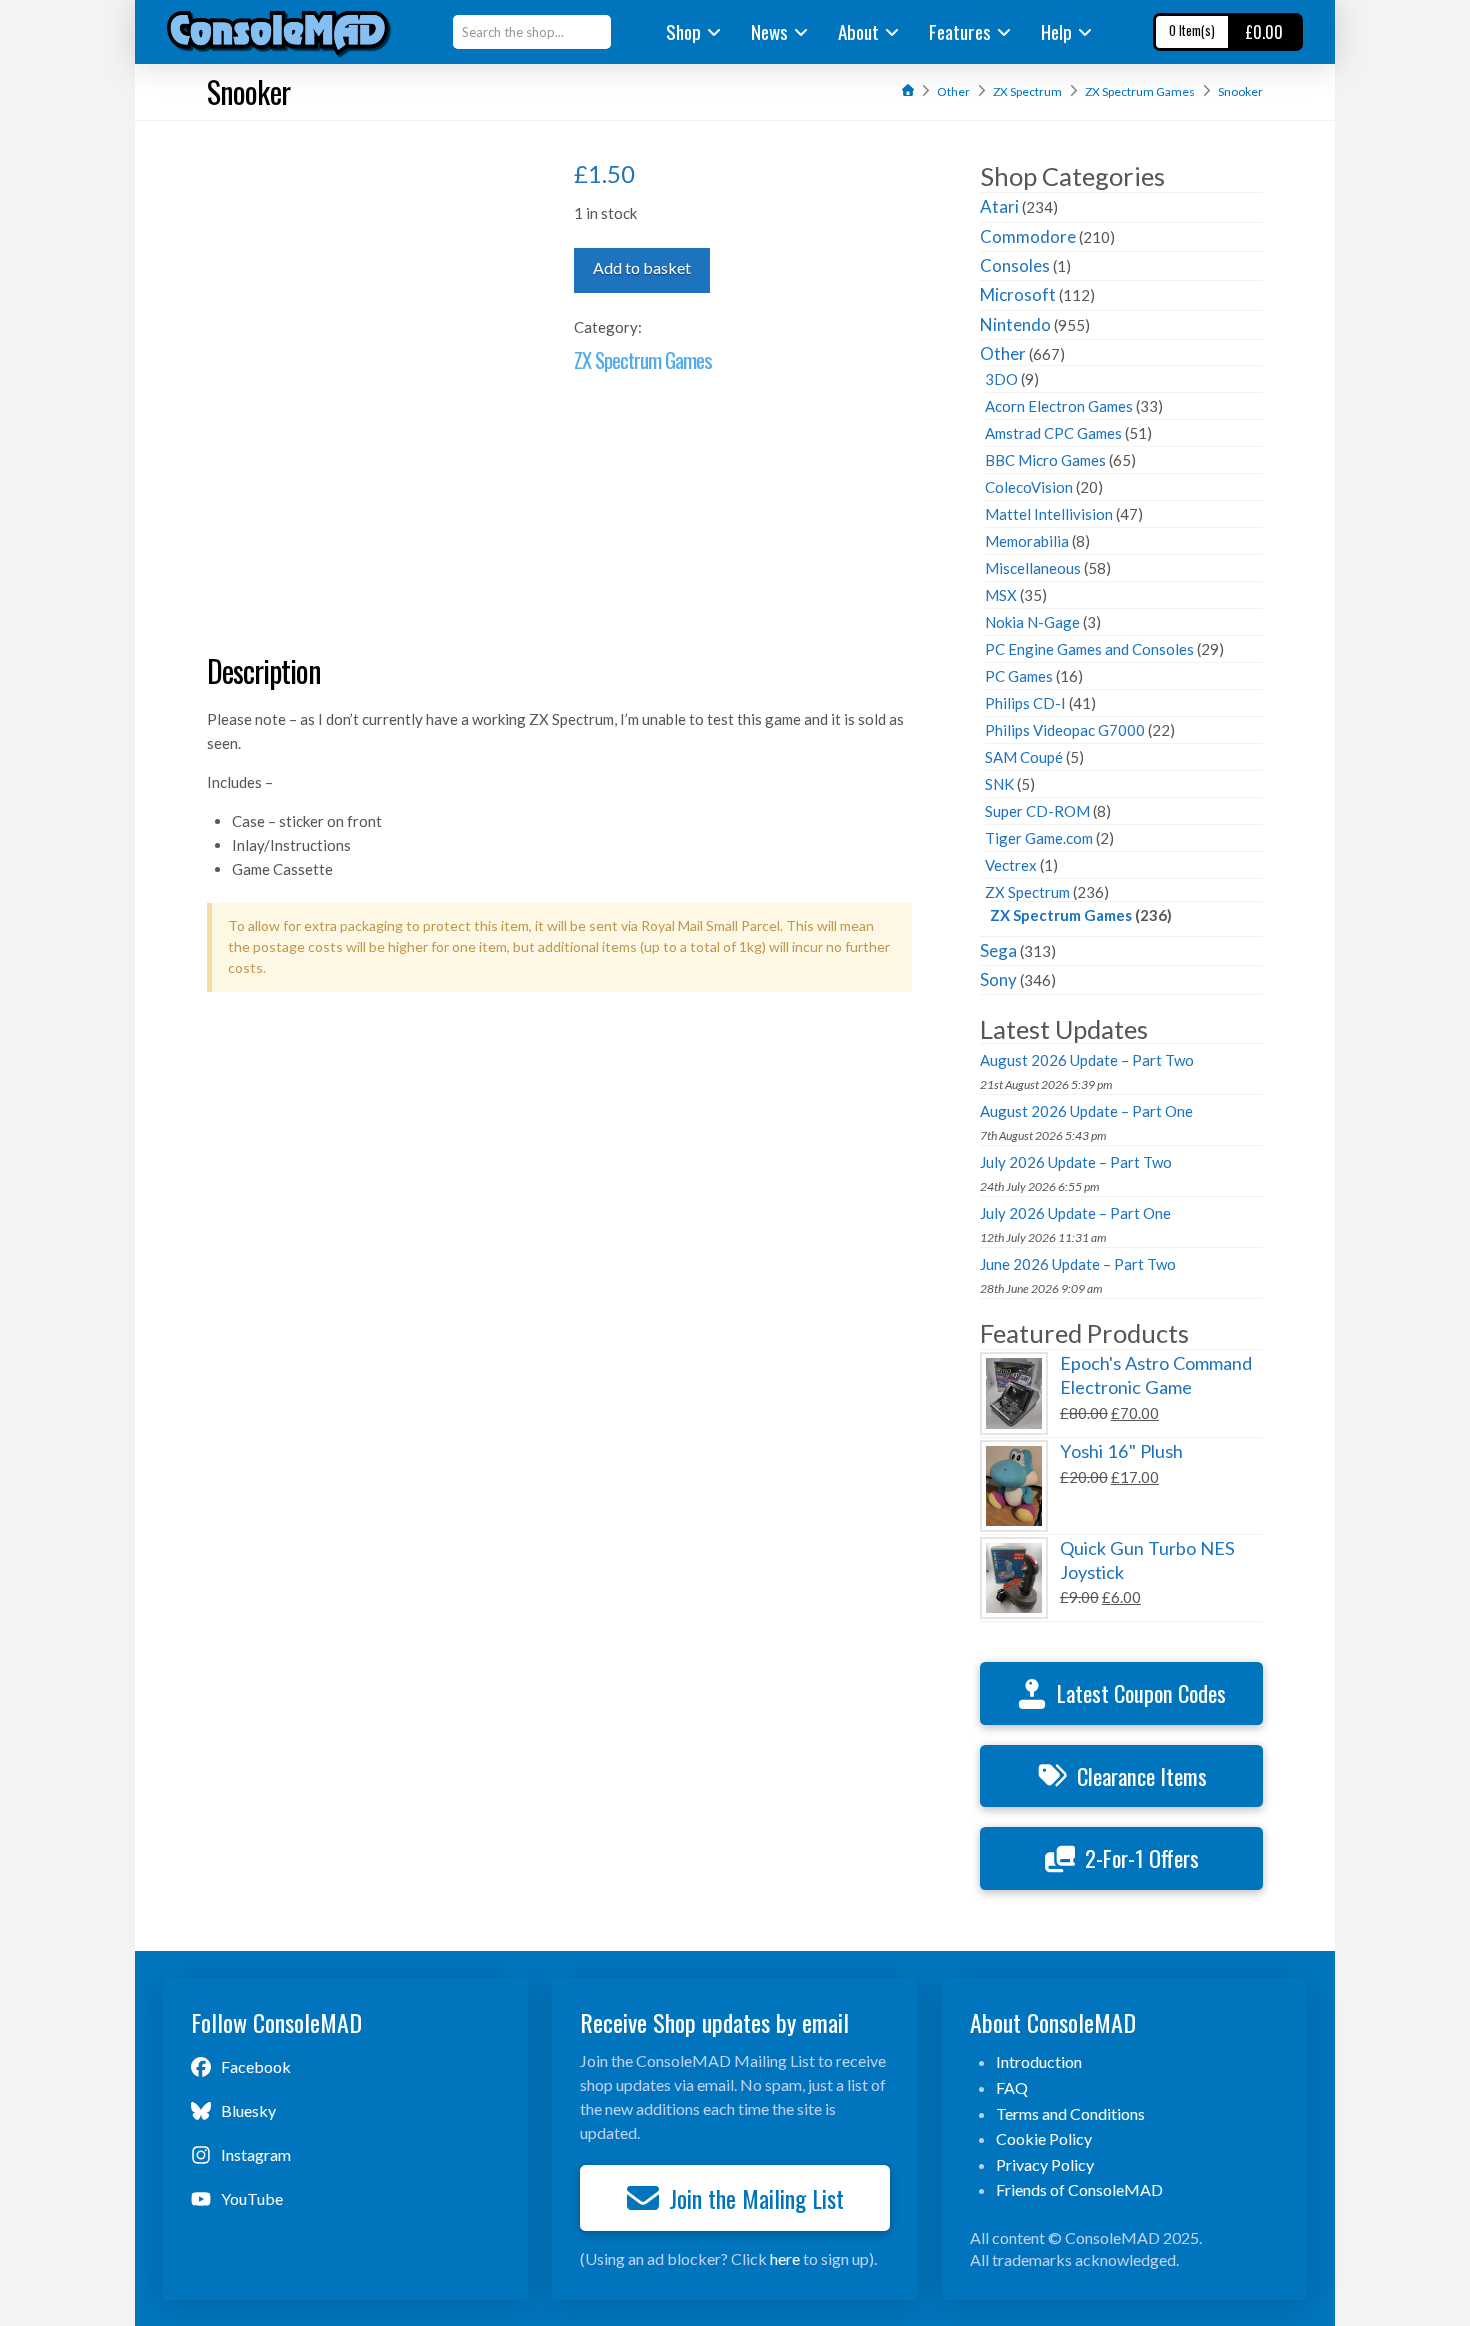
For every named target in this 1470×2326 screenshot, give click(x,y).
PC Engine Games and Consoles (1089, 649)
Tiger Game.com (1039, 838)
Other (1003, 353)
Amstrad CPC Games (1053, 433)
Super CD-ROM (1037, 811)
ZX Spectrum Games (643, 359)
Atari (999, 206)
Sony (998, 979)
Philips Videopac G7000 (1065, 730)
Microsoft (1018, 294)
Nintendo (1015, 324)
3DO (1001, 379)
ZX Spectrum (1027, 892)
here (785, 2258)
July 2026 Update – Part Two (1076, 1162)
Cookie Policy (1044, 2138)
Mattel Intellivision (1049, 514)
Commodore (1028, 236)
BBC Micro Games (1045, 460)
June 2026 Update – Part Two (1078, 1264)
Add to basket (642, 267)
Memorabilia (1027, 541)
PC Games (1019, 676)
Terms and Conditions (1070, 2113)
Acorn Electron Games (1059, 406)
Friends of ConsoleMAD (1079, 2189)
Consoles (1015, 265)
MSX (1001, 595)
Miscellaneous (1033, 568)
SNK (999, 784)
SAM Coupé (1024, 757)
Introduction (1039, 2061)
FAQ (1012, 2087)
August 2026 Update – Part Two (1087, 1060)
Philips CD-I (1025, 703)
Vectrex (1011, 865)
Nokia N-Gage (1032, 622)
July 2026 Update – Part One (1075, 1213)
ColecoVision (1029, 487)
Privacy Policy (1045, 2164)
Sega (998, 950)
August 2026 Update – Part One (1086, 1111)
